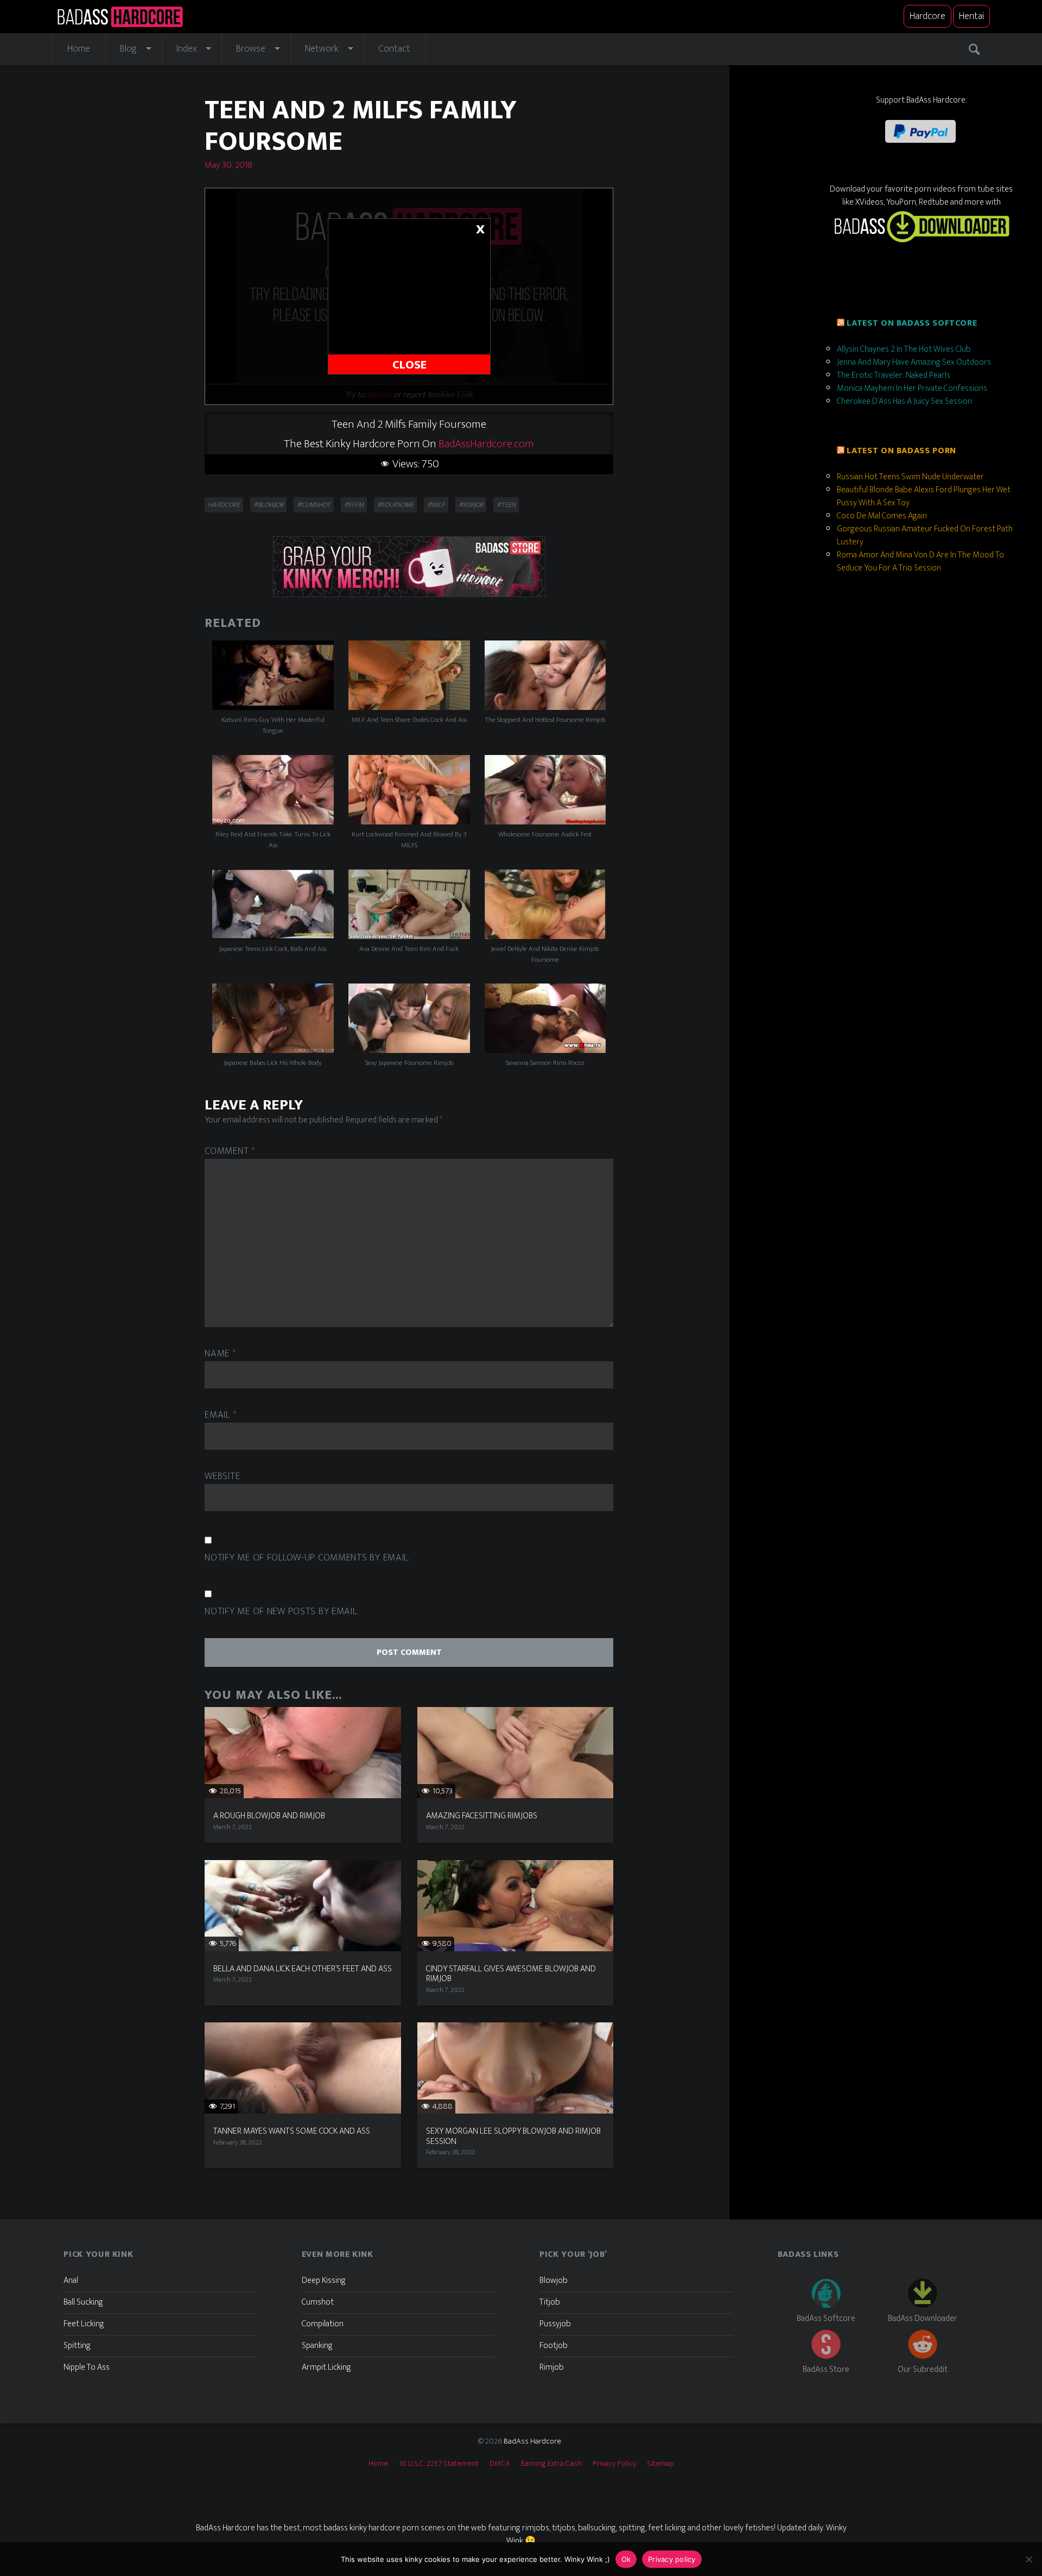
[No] (1028, 2559)
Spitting (77, 2346)
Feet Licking (84, 2324)
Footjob (554, 2346)
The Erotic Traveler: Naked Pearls (894, 375)
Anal (71, 2280)
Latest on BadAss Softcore (912, 323)
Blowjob (554, 2280)
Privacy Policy (614, 2463)
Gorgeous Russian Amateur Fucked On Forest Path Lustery (925, 535)
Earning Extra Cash (551, 2463)
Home (79, 49)
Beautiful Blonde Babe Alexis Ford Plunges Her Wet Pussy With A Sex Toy (924, 496)
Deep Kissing (324, 2280)
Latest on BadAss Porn (901, 451)
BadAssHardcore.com (486, 444)
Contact (394, 49)
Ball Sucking (83, 2302)
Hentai (971, 16)
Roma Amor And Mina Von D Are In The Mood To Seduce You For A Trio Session (920, 561)
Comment (230, 1151)
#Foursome (395, 505)
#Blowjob (268, 505)
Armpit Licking (326, 2367)
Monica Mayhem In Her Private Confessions (912, 388)
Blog (128, 49)
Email (221, 1415)
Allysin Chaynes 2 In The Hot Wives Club (904, 349)
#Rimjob (471, 505)
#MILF (436, 505)
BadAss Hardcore (532, 2441)
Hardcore (927, 16)
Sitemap (660, 2463)
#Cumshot (314, 505)
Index (186, 49)
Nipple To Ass (87, 2367)
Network (322, 49)
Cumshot (318, 2302)
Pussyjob (555, 2324)
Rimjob (552, 2367)
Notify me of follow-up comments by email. (307, 1558)
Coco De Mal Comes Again (882, 516)
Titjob (550, 2302)
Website (222, 1477)
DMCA (500, 2463)
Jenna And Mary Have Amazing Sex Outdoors (914, 362)
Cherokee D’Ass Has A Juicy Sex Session (904, 401)
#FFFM (354, 505)
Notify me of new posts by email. (281, 1612)
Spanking (317, 2346)
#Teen (506, 505)
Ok (626, 2559)
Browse (251, 49)
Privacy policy (672, 2559)
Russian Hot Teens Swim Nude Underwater (910, 477)
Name (220, 1354)
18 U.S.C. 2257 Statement (439, 2463)
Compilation (323, 2324)
